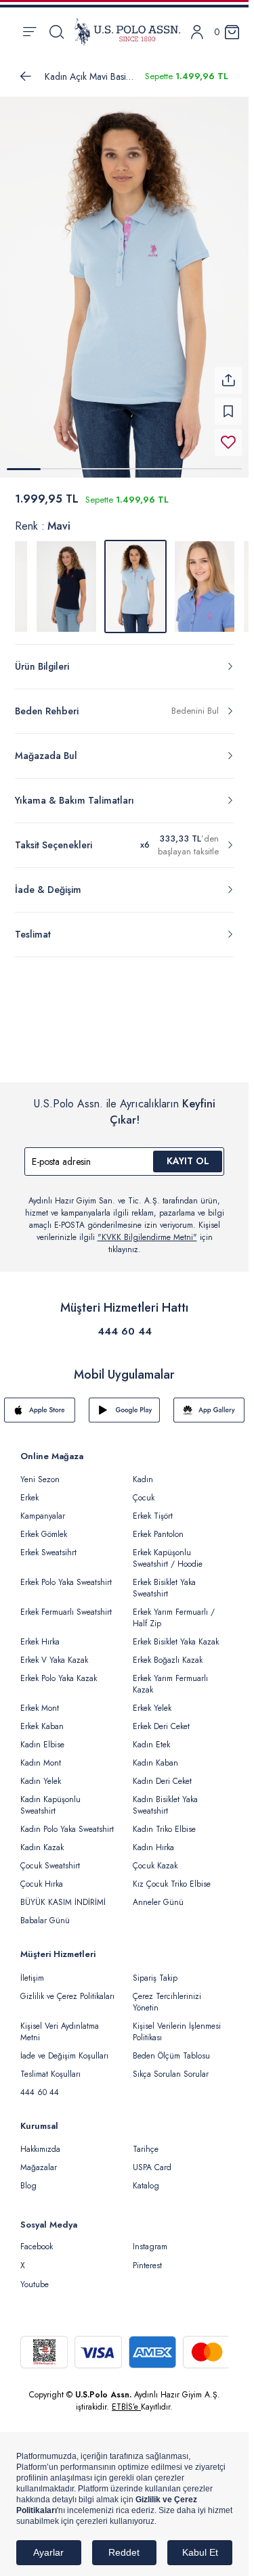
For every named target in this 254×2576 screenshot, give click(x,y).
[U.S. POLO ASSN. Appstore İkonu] (40, 1402)
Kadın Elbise (42, 1736)
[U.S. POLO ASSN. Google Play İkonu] (124, 1402)
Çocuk (144, 1490)
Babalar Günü (45, 1912)
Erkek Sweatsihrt (48, 1544)
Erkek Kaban (42, 1718)
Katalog (146, 2178)
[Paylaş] (228, 372)
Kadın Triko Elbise (164, 1821)
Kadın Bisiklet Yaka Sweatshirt (165, 1797)
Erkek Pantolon (158, 1526)
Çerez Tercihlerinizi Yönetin (167, 1994)
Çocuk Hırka (42, 1876)
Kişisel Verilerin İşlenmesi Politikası (177, 2024)
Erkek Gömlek (44, 1526)
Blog (28, 2178)
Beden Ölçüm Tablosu (171, 2048)
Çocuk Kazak (155, 1858)
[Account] (197, 32)
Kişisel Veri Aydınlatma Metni (60, 2024)
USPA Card (152, 2159)
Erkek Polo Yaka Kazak (59, 1670)
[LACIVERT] (66, 578)
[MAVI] (205, 578)
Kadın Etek (151, 1736)
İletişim (32, 1970)
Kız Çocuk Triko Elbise (172, 1876)
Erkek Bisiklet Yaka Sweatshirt (164, 1580)
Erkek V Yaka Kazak (54, 1652)
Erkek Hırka (40, 1634)
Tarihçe (146, 2141)
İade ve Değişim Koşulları (64, 2048)
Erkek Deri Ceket (161, 1718)
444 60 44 (125, 1323)
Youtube (35, 2276)
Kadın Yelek (41, 1773)
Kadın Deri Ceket (162, 1773)
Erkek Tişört (153, 1508)
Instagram (150, 2238)
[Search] (57, 32)
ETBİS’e (126, 2399)
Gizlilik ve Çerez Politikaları (67, 1988)
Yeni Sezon (40, 1471)
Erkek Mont (40, 1700)
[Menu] (29, 32)
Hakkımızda (40, 2141)
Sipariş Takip (155, 1970)
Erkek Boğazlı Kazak (168, 1652)
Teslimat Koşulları (50, 2066)
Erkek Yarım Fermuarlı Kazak (170, 1676)
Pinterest (147, 2257)
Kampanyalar (43, 1508)
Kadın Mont (41, 1755)
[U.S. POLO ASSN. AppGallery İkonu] (209, 1402)
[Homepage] (127, 32)
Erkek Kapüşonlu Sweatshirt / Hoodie (168, 1550)
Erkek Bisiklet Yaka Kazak (176, 1634)
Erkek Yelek (152, 1700)
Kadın (143, 1471)
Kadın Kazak (42, 1839)
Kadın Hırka (153, 1839)
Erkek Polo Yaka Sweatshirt (66, 1574)
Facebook (37, 2238)
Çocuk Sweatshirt (50, 1858)
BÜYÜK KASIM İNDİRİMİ (63, 1894)
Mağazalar (39, 2159)
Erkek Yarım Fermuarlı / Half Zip (174, 1610)
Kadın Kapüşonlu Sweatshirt (50, 1797)
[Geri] (26, 76)
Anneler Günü (158, 1894)
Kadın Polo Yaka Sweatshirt (67, 1821)
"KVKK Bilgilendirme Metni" (147, 1229)
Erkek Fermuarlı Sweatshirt (66, 1604)
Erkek (29, 1490)
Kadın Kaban (155, 1755)
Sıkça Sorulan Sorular (171, 2066)
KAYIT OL (188, 1153)
